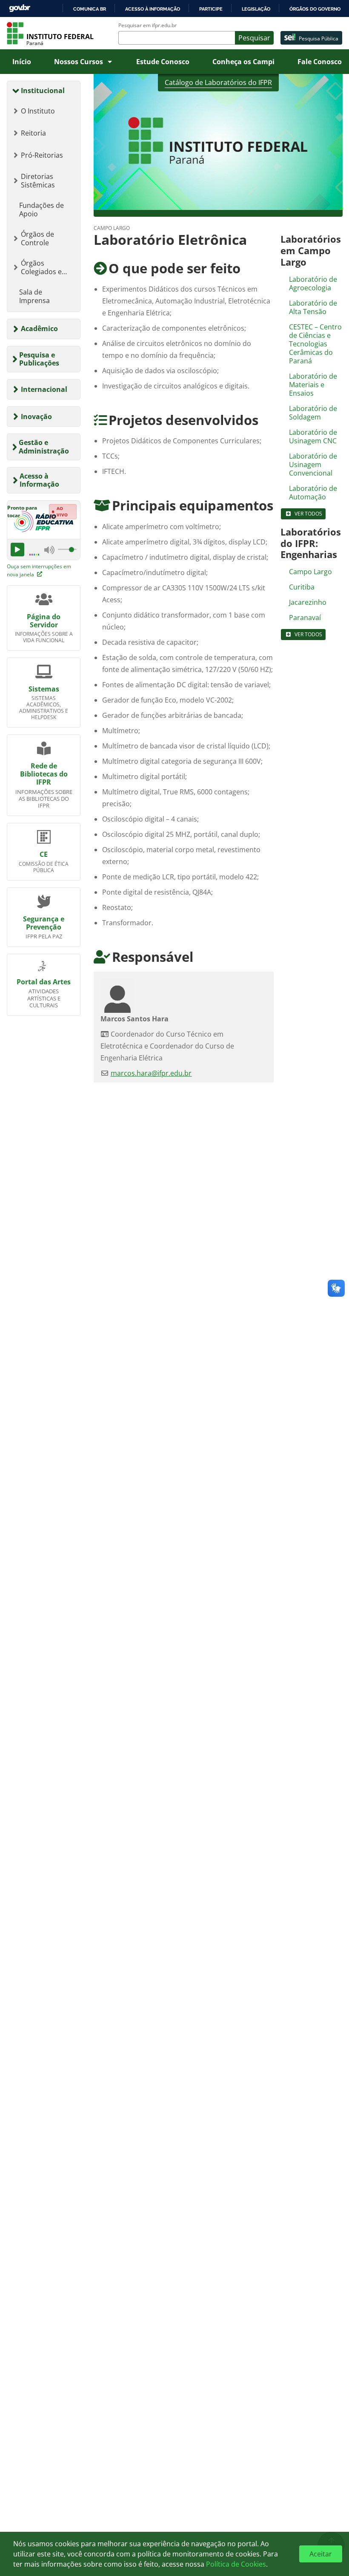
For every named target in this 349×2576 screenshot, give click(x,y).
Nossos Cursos (79, 62)
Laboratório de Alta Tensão (313, 307)
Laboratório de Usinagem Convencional (313, 465)
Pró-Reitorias (42, 155)
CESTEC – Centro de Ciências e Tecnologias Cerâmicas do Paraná (315, 344)
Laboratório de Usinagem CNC (313, 436)
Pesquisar (254, 38)
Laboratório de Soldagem (313, 413)
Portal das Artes (44, 982)
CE (44, 854)
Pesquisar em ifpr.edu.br (147, 26)
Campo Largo (310, 572)
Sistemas (44, 689)
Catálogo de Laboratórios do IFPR (218, 82)
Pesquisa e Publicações (39, 359)
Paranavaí (305, 618)
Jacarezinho (308, 602)
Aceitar (321, 2554)
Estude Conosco (163, 62)
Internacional (44, 389)
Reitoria (33, 133)
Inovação (36, 417)
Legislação (256, 9)
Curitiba (302, 587)
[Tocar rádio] (17, 550)
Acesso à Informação (39, 480)
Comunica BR (90, 9)
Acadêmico (39, 329)
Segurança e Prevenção (44, 923)
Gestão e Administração (44, 446)
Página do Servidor (44, 621)
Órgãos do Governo (315, 9)
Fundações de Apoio (41, 210)
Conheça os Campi (243, 62)
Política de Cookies (236, 2564)
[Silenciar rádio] (49, 550)
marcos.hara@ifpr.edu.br (151, 1073)
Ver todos (308, 514)
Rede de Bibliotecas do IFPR (44, 774)
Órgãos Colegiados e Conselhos (41, 267)
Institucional (43, 91)
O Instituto (38, 111)
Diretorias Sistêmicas (38, 181)
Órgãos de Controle (37, 238)
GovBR (20, 8)
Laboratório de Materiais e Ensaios (313, 385)
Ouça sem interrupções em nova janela (39, 570)
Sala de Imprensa (34, 296)
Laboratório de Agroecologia (313, 283)
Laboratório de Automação (313, 493)
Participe (211, 9)
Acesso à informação (153, 9)
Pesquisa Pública (319, 38)
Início (22, 62)
